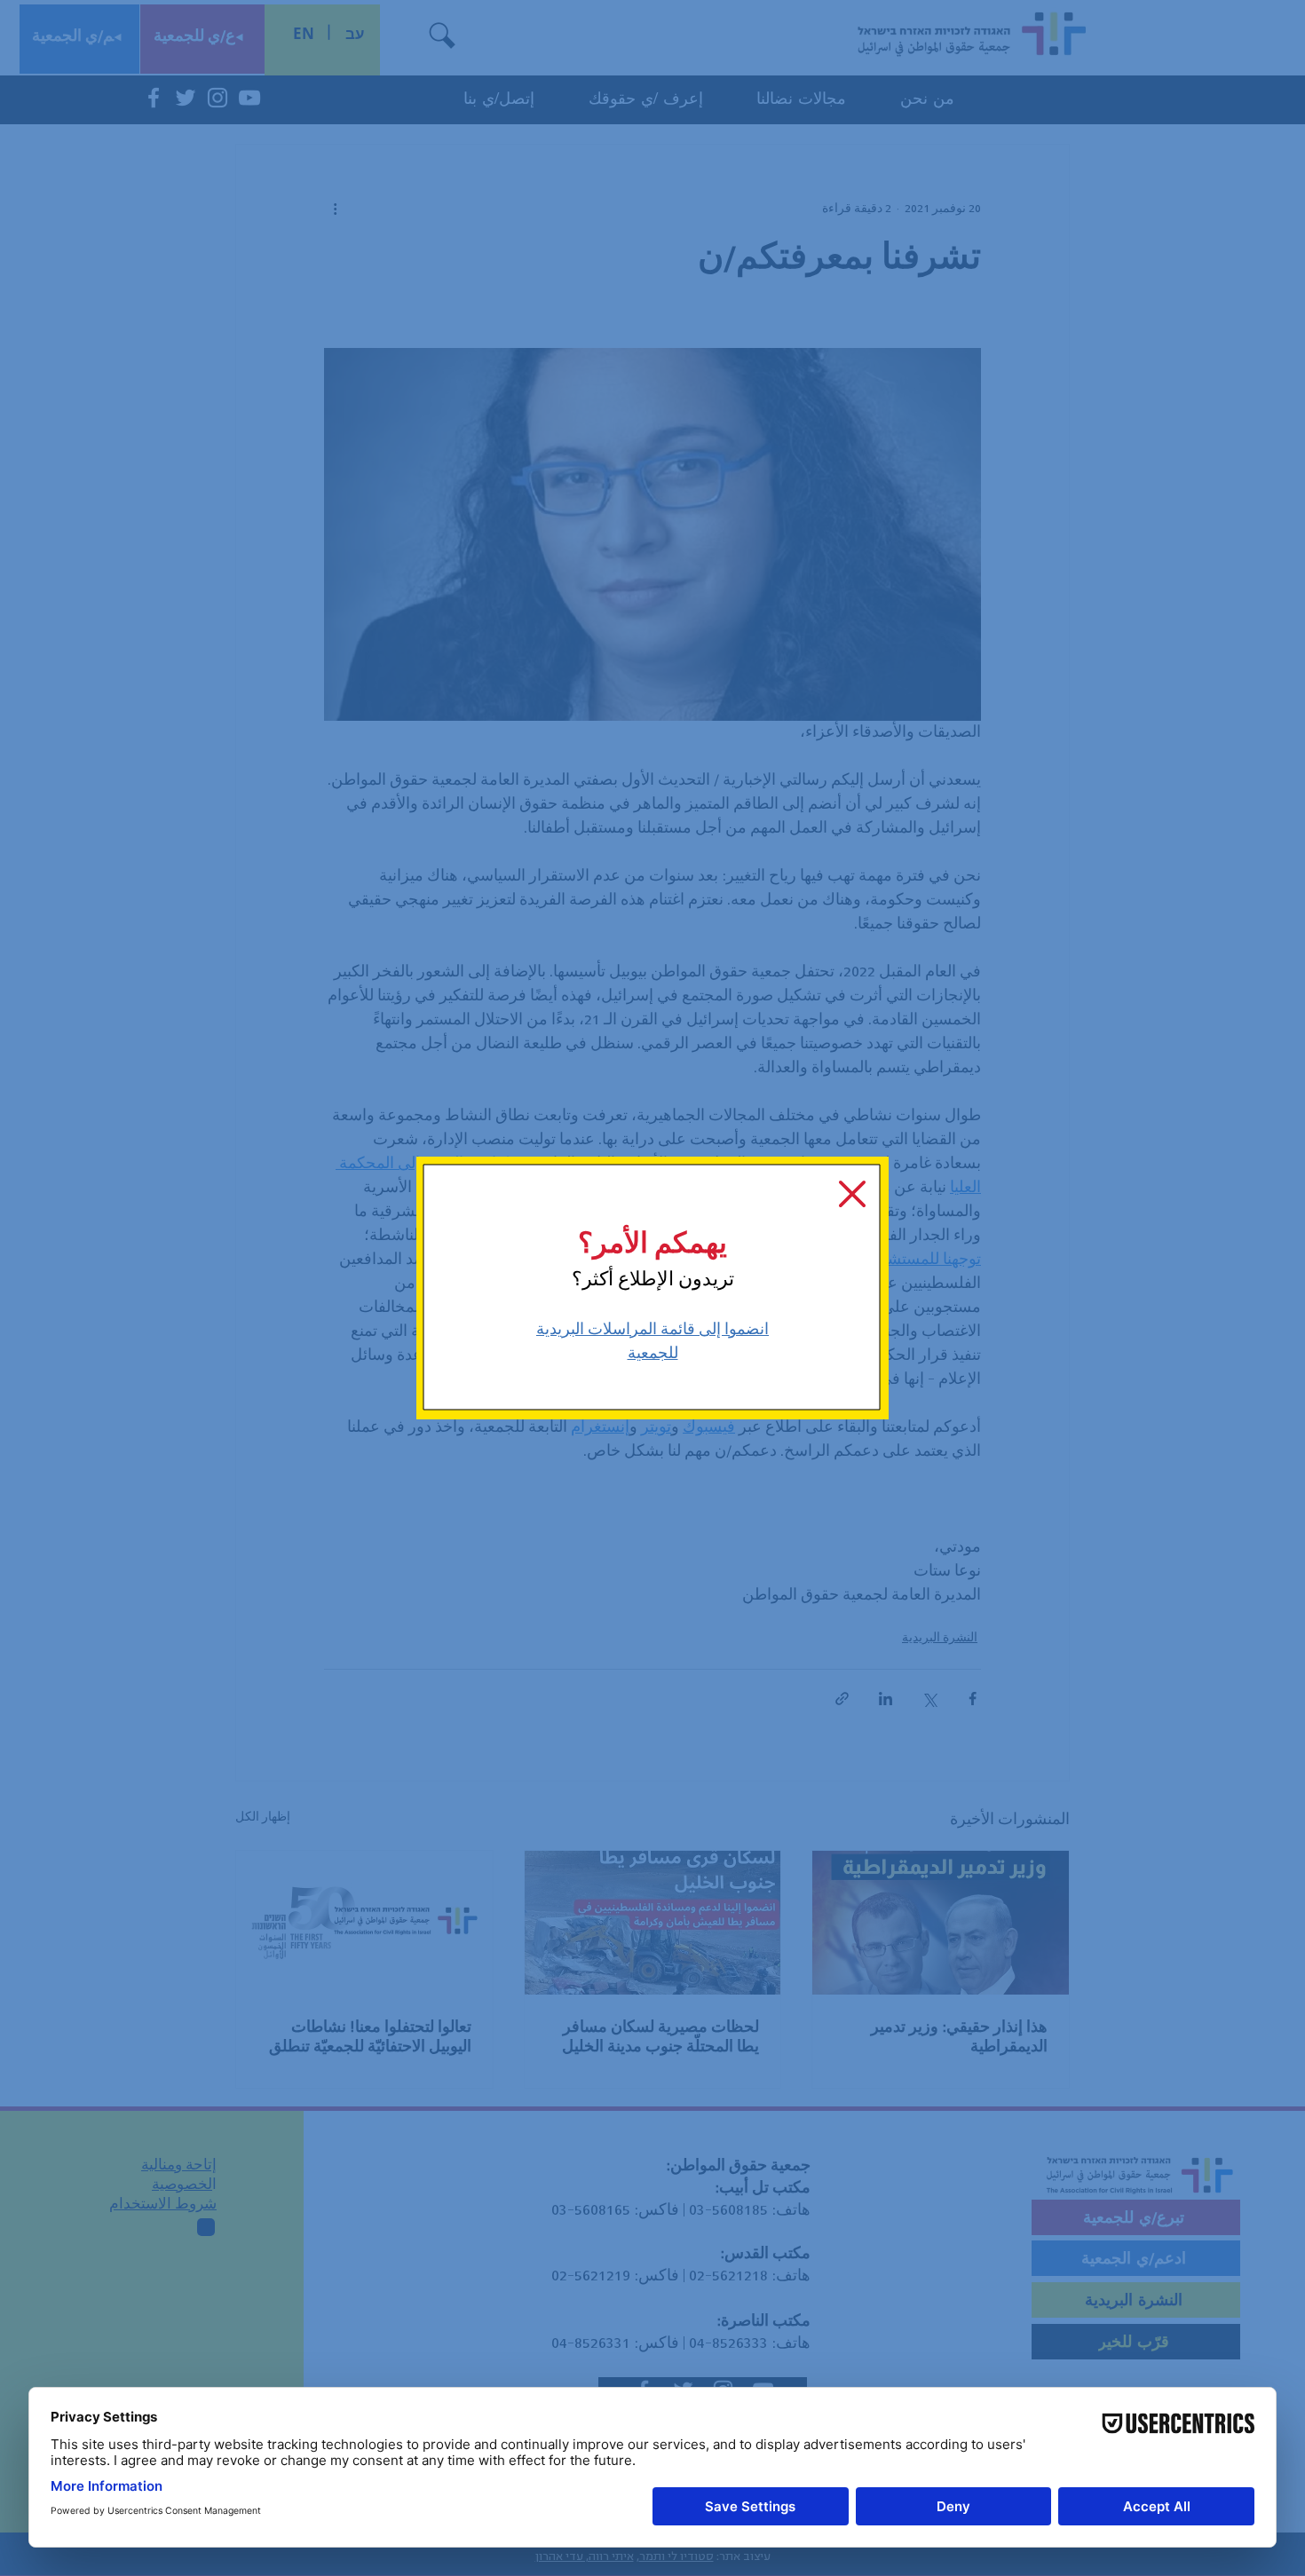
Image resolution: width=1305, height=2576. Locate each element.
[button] (852, 1194)
